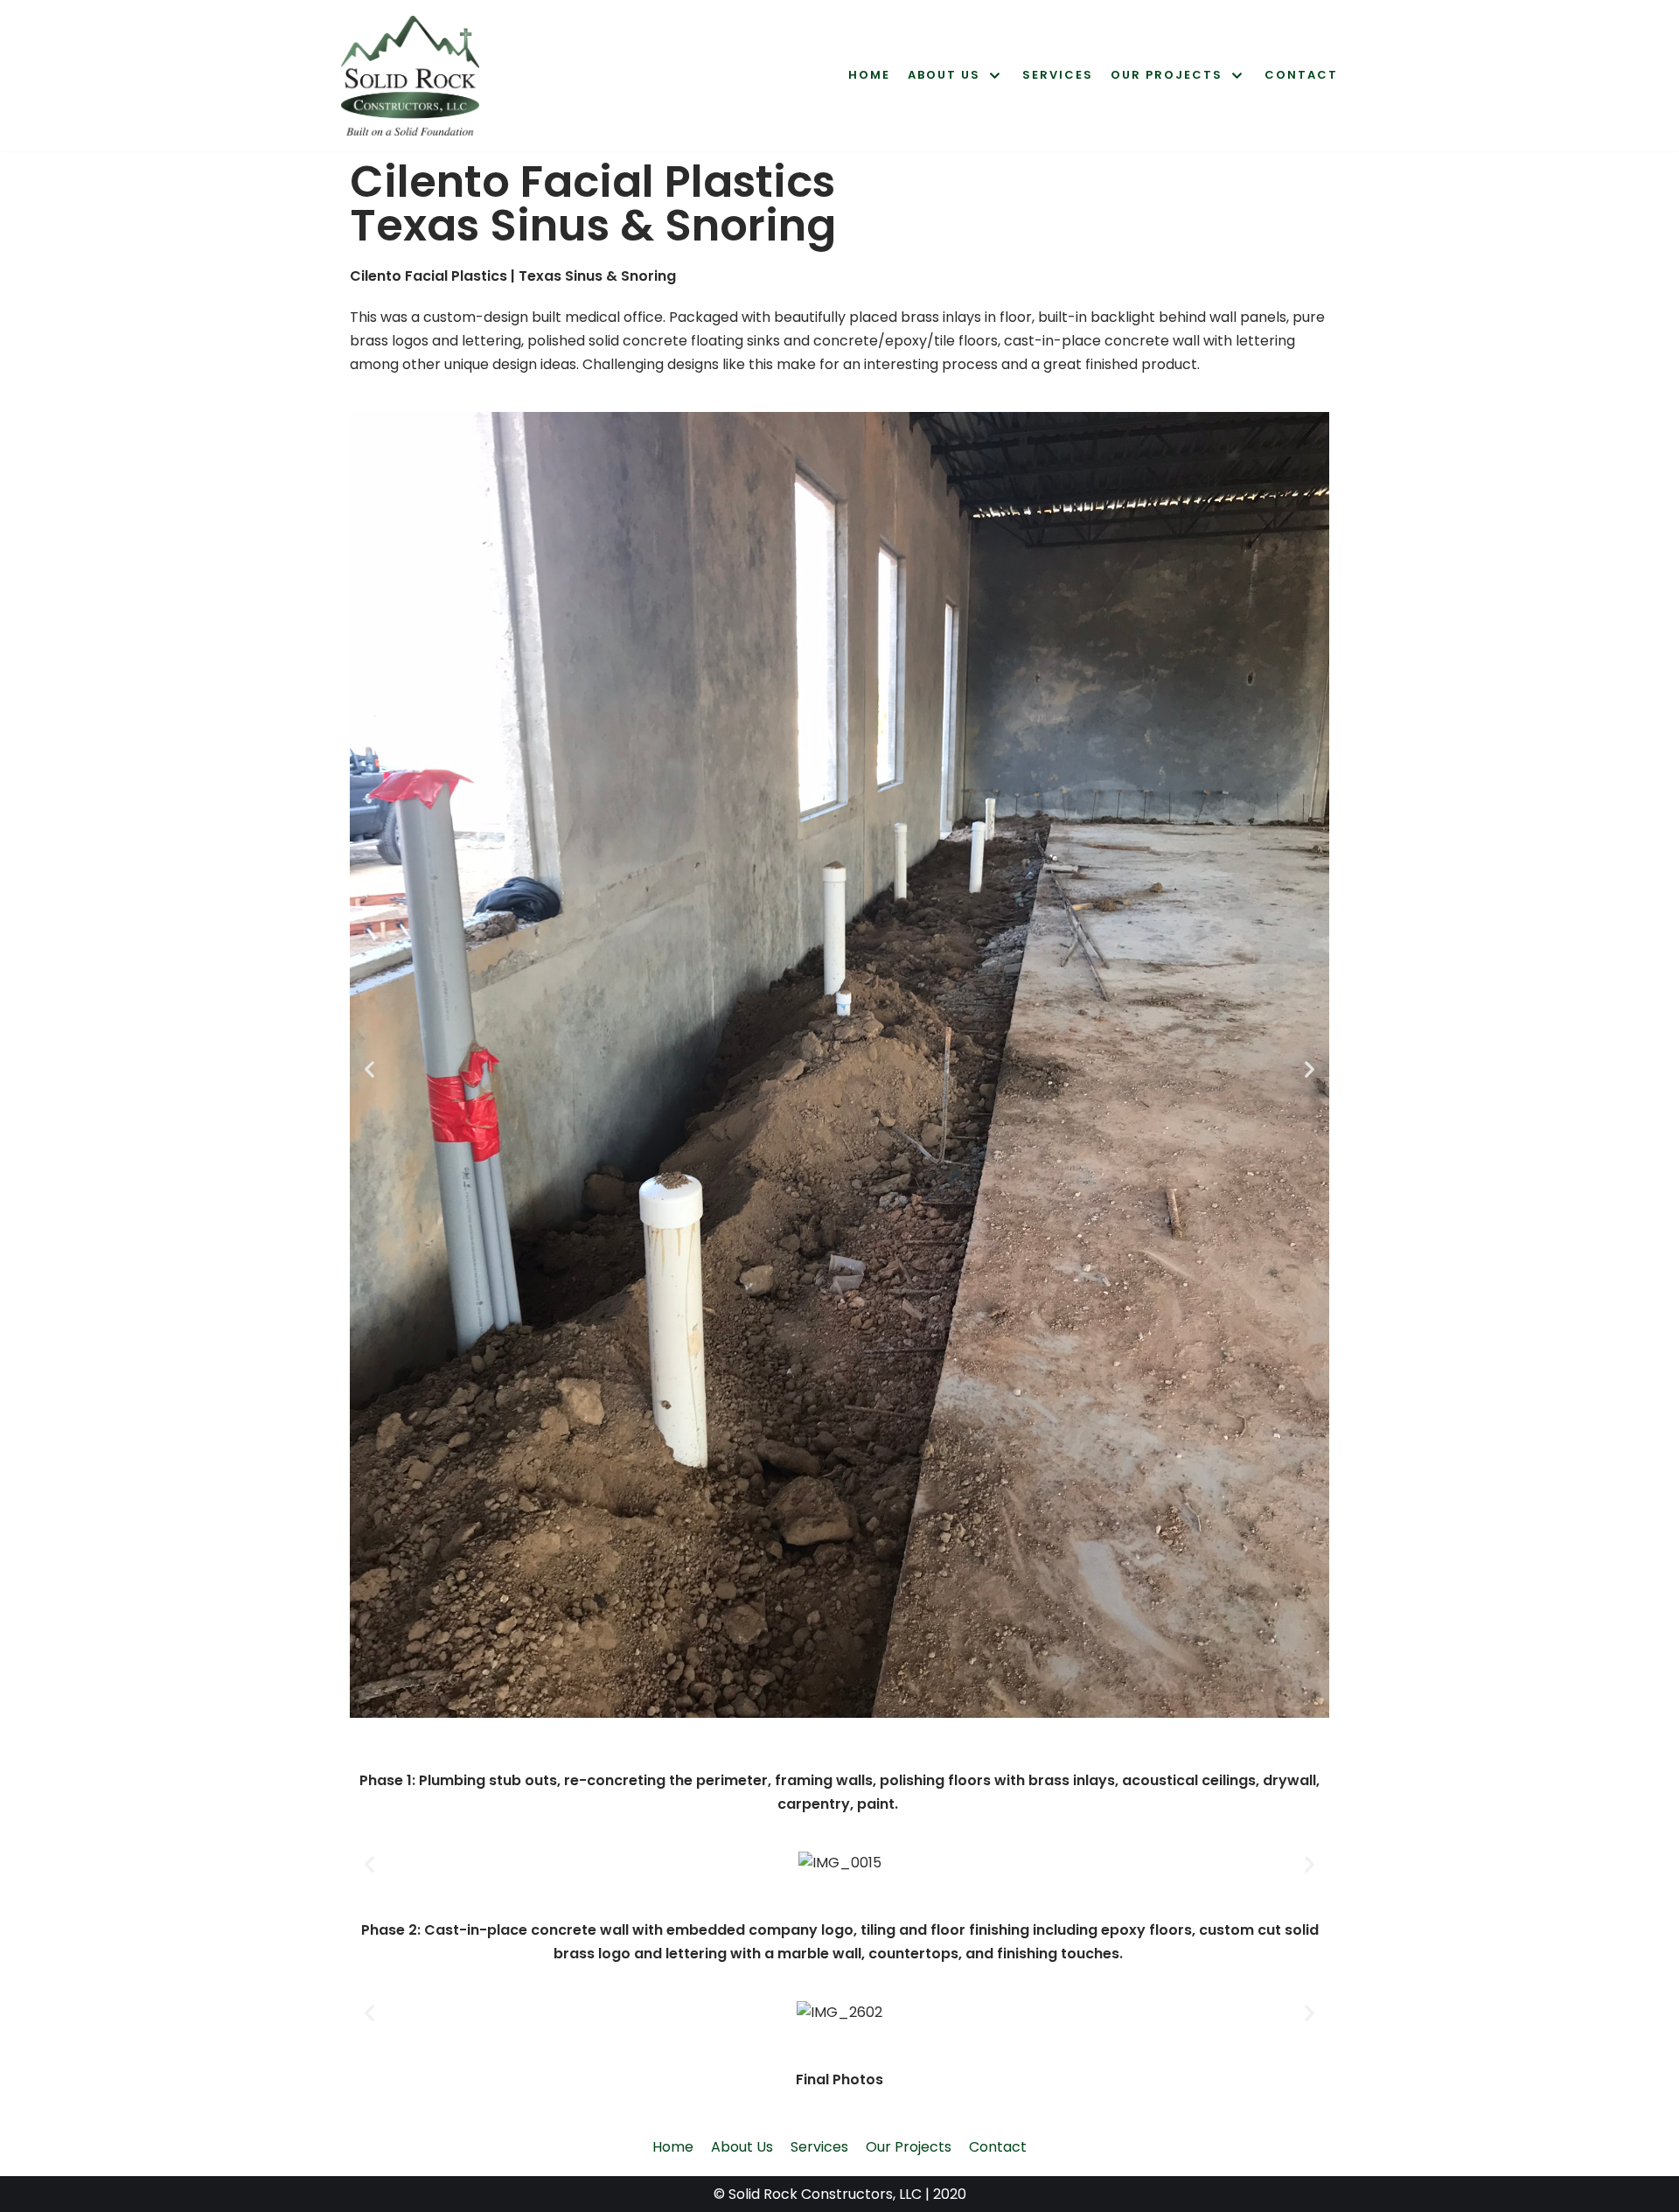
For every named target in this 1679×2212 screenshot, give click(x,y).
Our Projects (909, 2147)
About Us (742, 2147)
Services (1058, 75)
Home (869, 75)
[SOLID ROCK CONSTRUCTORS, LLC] (410, 76)
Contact (1301, 75)
